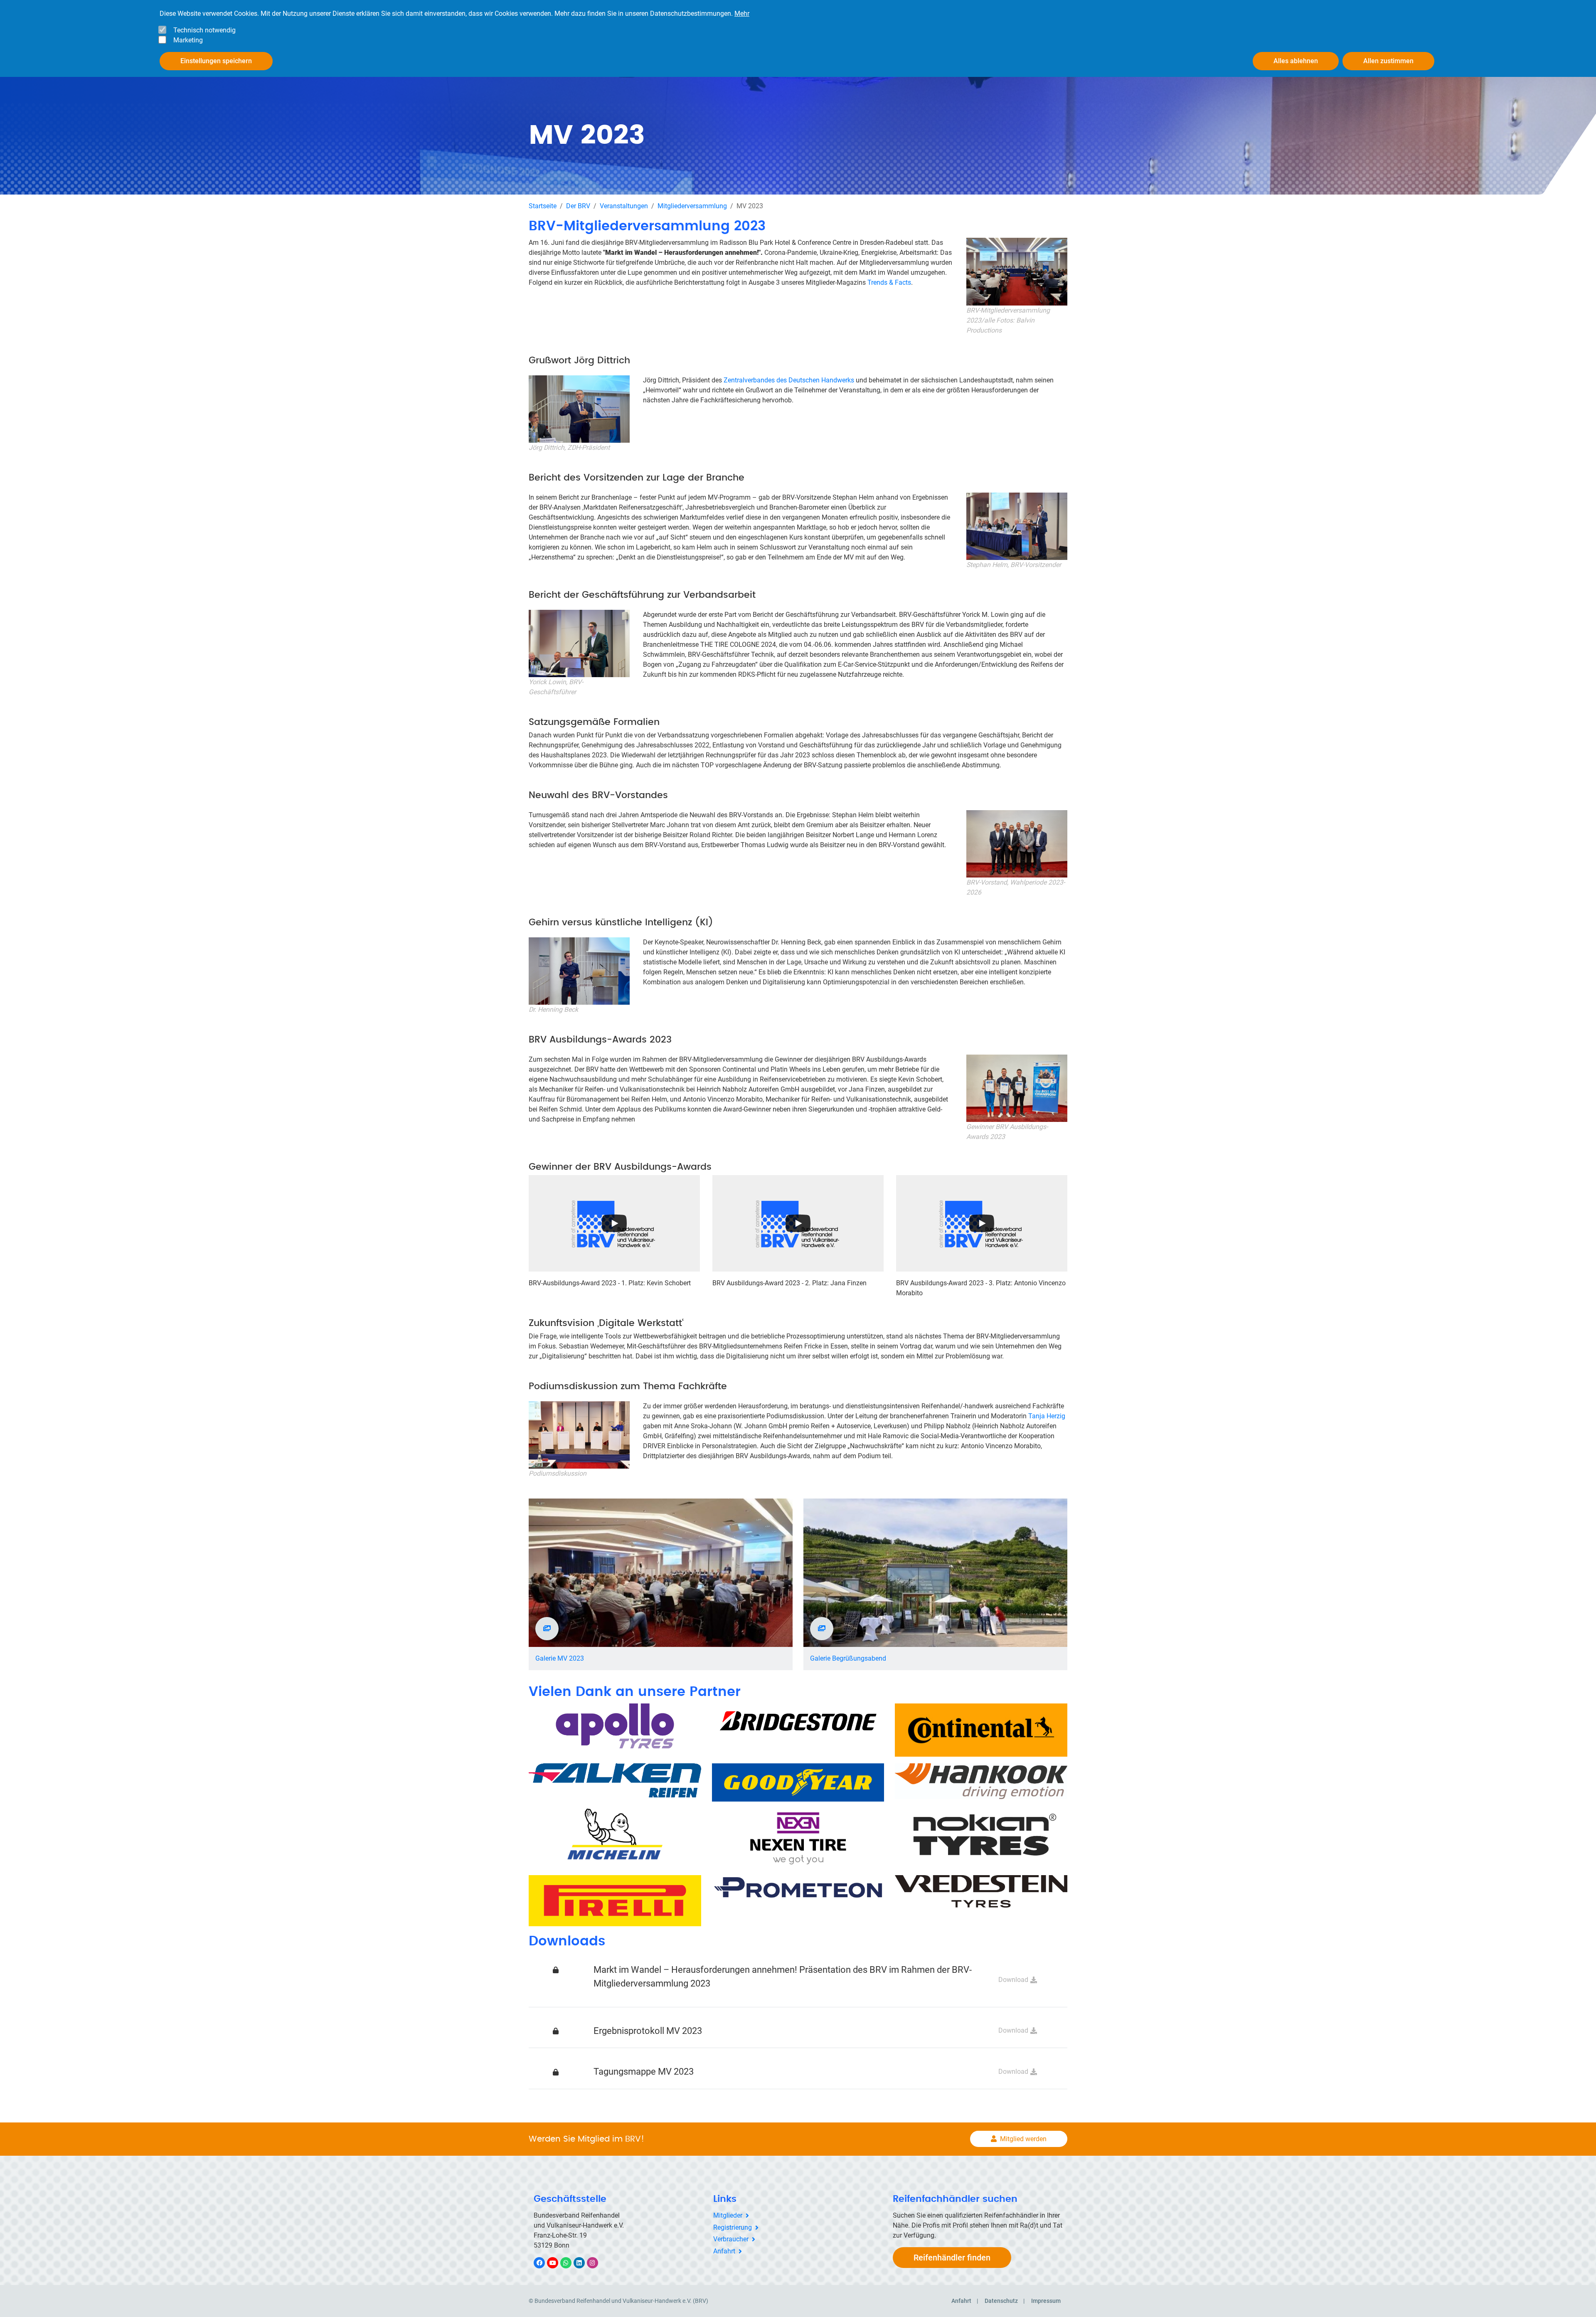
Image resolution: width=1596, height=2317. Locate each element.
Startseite (543, 206)
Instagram (597, 2263)
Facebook (544, 2263)
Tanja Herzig (1047, 1416)
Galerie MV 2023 (560, 1658)
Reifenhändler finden (952, 2258)
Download (1013, 1980)
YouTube (557, 2263)
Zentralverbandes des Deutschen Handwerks (789, 380)
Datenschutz (1001, 2301)
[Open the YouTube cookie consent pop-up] (614, 1223)
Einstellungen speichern (216, 61)
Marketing (188, 40)
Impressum (1046, 2301)
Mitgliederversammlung (692, 206)
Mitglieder (728, 2215)
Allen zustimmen (1388, 61)
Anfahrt (724, 2251)
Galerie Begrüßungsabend (848, 1658)
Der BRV (578, 206)
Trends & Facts (889, 282)
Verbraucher (731, 2239)
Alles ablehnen (1296, 61)
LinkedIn (583, 2263)
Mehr (742, 14)
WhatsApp (570, 2263)
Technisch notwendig (204, 30)
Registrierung (733, 2227)
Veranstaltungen (624, 206)
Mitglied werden (1023, 2139)
